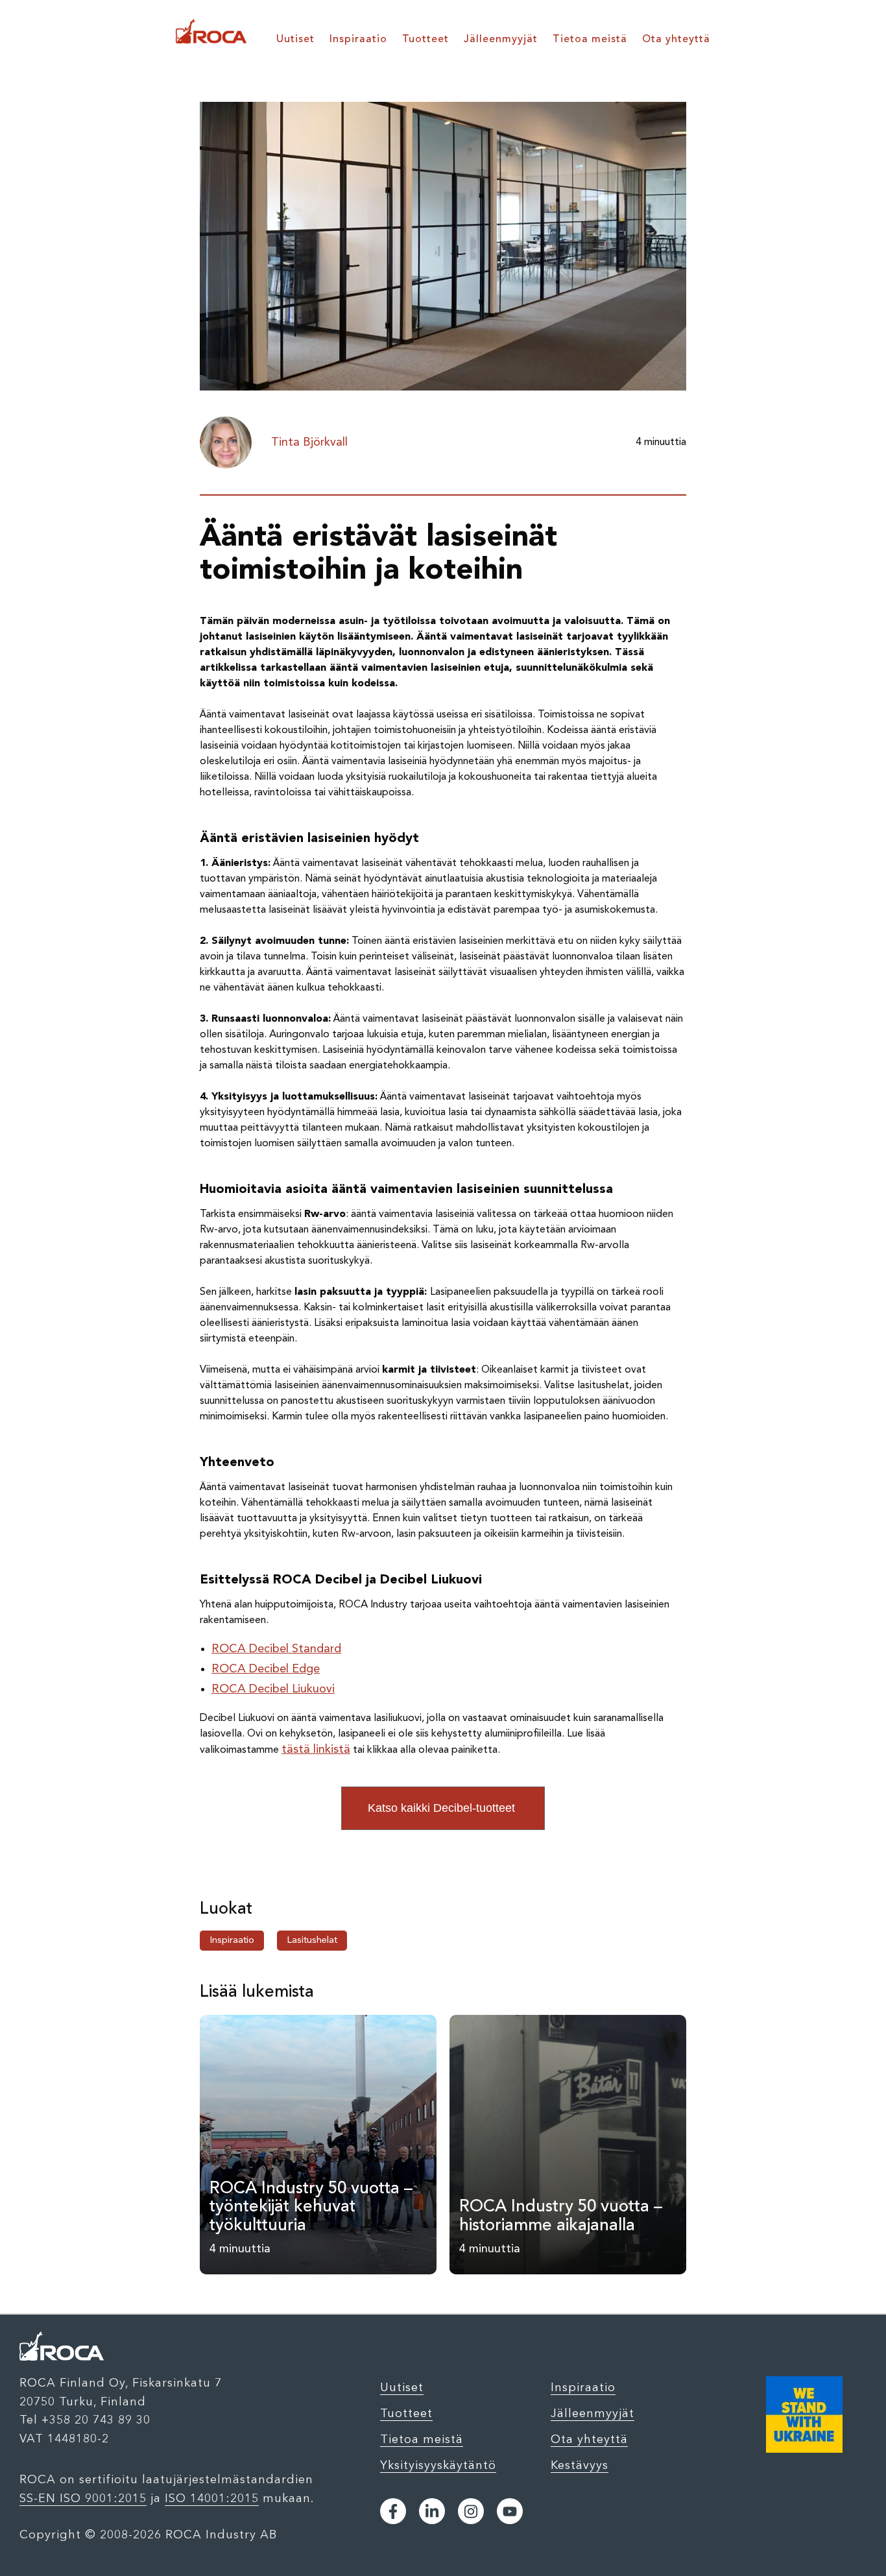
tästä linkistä (316, 1750)
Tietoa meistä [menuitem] (590, 40)
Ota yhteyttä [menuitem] (676, 40)
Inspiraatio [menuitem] (358, 40)
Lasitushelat (312, 1941)
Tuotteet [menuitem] (425, 40)
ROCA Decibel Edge (266, 1669)
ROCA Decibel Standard (276, 1649)
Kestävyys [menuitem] (580, 2465)
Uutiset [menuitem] (295, 40)
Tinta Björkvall (309, 442)
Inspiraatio (232, 1941)
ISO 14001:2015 (212, 2498)
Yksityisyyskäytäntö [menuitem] (438, 2465)
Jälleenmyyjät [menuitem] (501, 40)
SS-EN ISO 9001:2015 (83, 2498)
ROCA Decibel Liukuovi (273, 1689)
